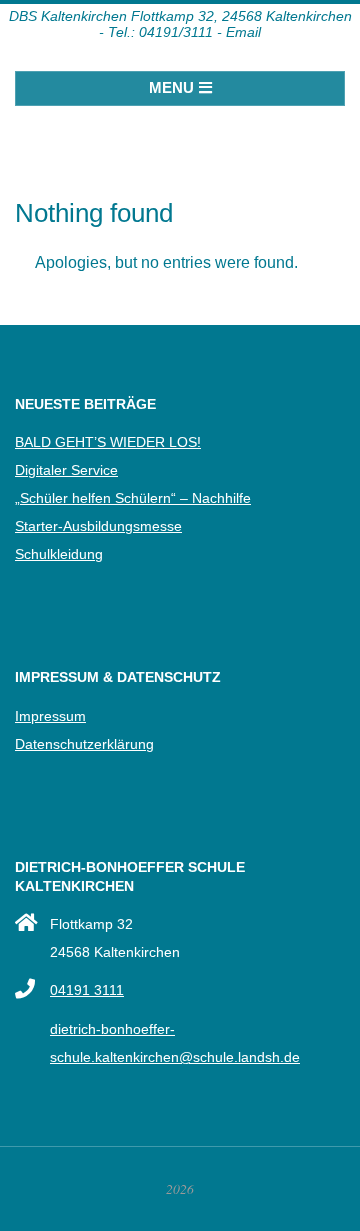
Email (243, 32)
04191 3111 (87, 990)
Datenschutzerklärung (84, 744)
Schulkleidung (59, 554)
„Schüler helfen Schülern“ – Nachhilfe (133, 498)
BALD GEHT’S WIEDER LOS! (108, 442)
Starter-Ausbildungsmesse (98, 526)
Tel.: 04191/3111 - (165, 32)
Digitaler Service (66, 470)
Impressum (50, 716)
